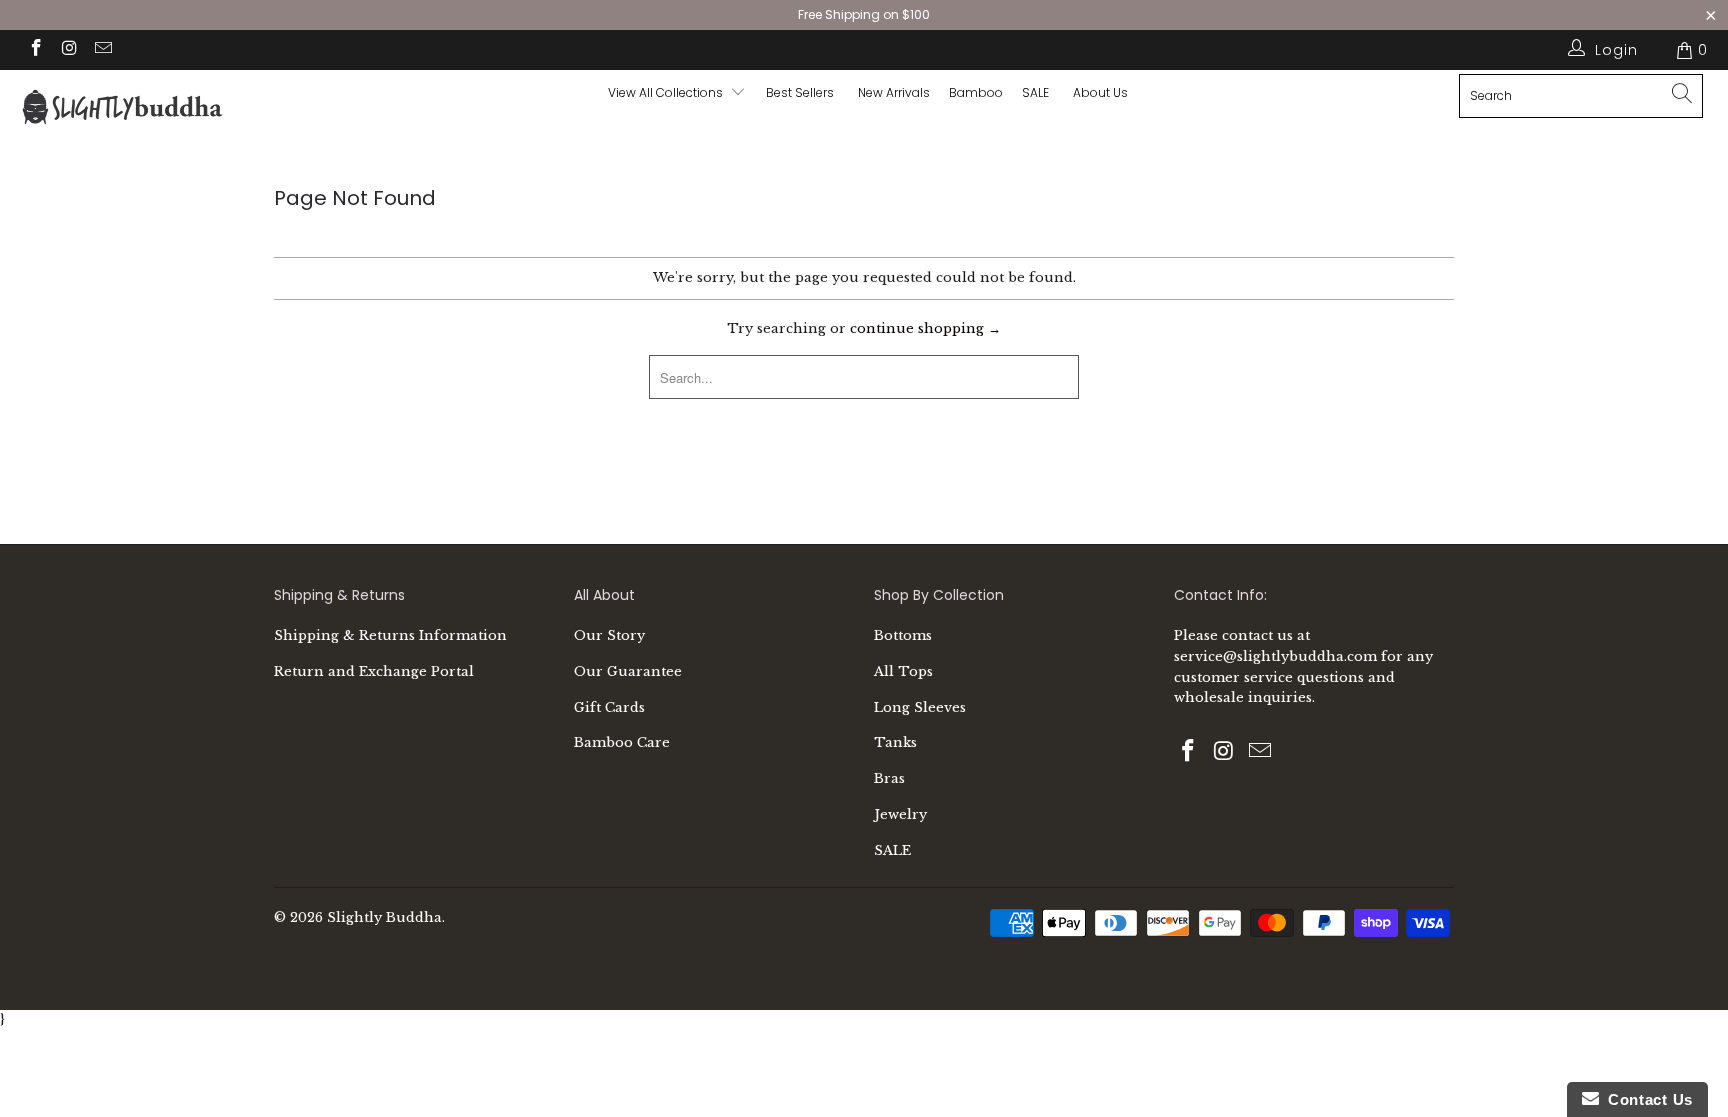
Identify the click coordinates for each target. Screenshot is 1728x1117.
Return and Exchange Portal (374, 671)
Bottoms (903, 635)
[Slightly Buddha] (148, 109)
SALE (892, 850)
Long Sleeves (920, 707)
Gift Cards (609, 707)
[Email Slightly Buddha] (102, 50)
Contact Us (1646, 1099)
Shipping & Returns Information (390, 635)
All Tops (903, 671)
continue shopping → (925, 328)
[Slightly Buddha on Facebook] (35, 50)
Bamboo (976, 92)
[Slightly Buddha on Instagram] (69, 50)
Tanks (895, 742)
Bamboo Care (622, 742)
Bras (889, 778)
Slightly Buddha (384, 917)
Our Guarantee (628, 671)
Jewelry (900, 814)
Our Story (609, 635)
